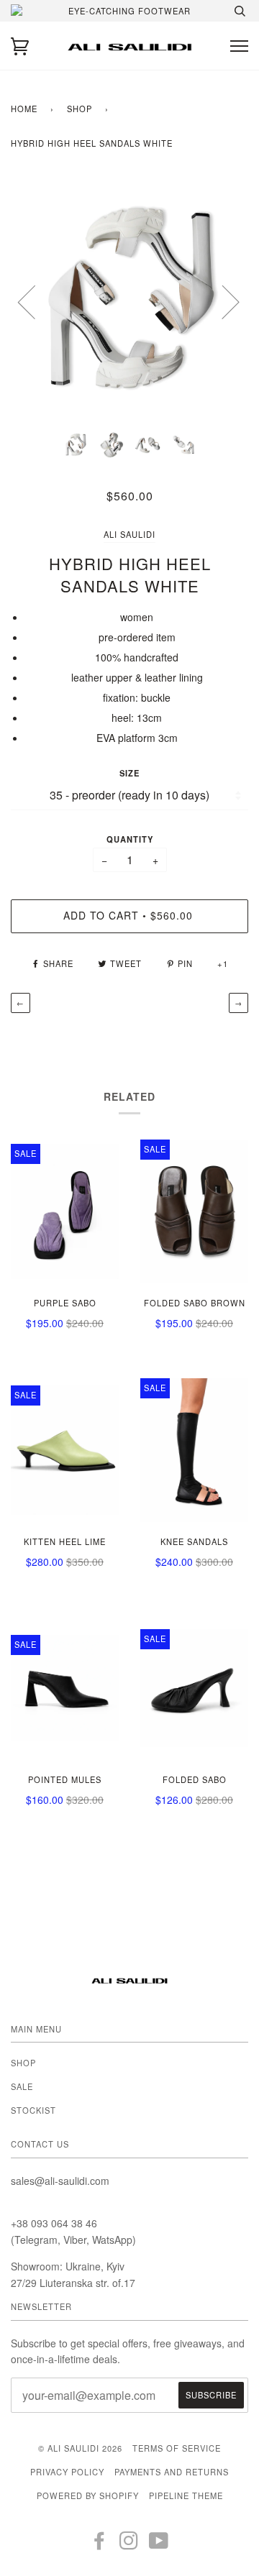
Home (24, 109)
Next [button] (222, 301)
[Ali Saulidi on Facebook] (100, 2544)
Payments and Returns (172, 2472)
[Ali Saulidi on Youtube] (159, 2544)
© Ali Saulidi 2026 (80, 2448)
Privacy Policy (67, 2472)
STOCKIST (33, 2110)
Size (129, 773)
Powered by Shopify (88, 2495)
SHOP (79, 109)
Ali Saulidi (129, 534)
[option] (129, 301)
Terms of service (177, 2448)
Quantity (130, 839)
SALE (22, 2086)
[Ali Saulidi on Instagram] (129, 2544)
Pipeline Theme (186, 2495)
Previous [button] (35, 301)
